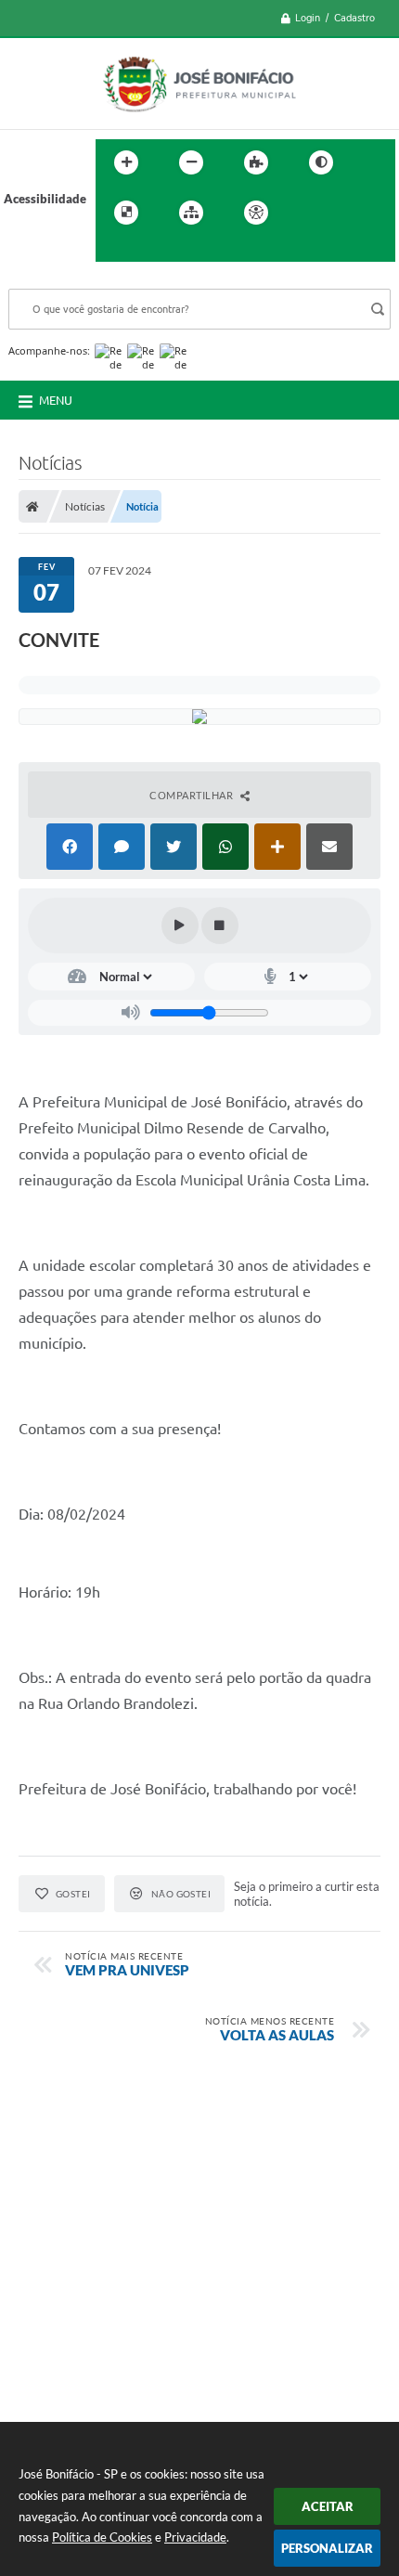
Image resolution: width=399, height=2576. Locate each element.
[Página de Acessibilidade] (256, 213)
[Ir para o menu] (350, 213)
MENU (56, 400)
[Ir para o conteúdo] (309, 213)
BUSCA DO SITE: (63, 280)
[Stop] (220, 926)
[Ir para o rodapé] (155, 251)
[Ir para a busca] (114, 251)
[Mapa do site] (191, 213)
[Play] (180, 926)
